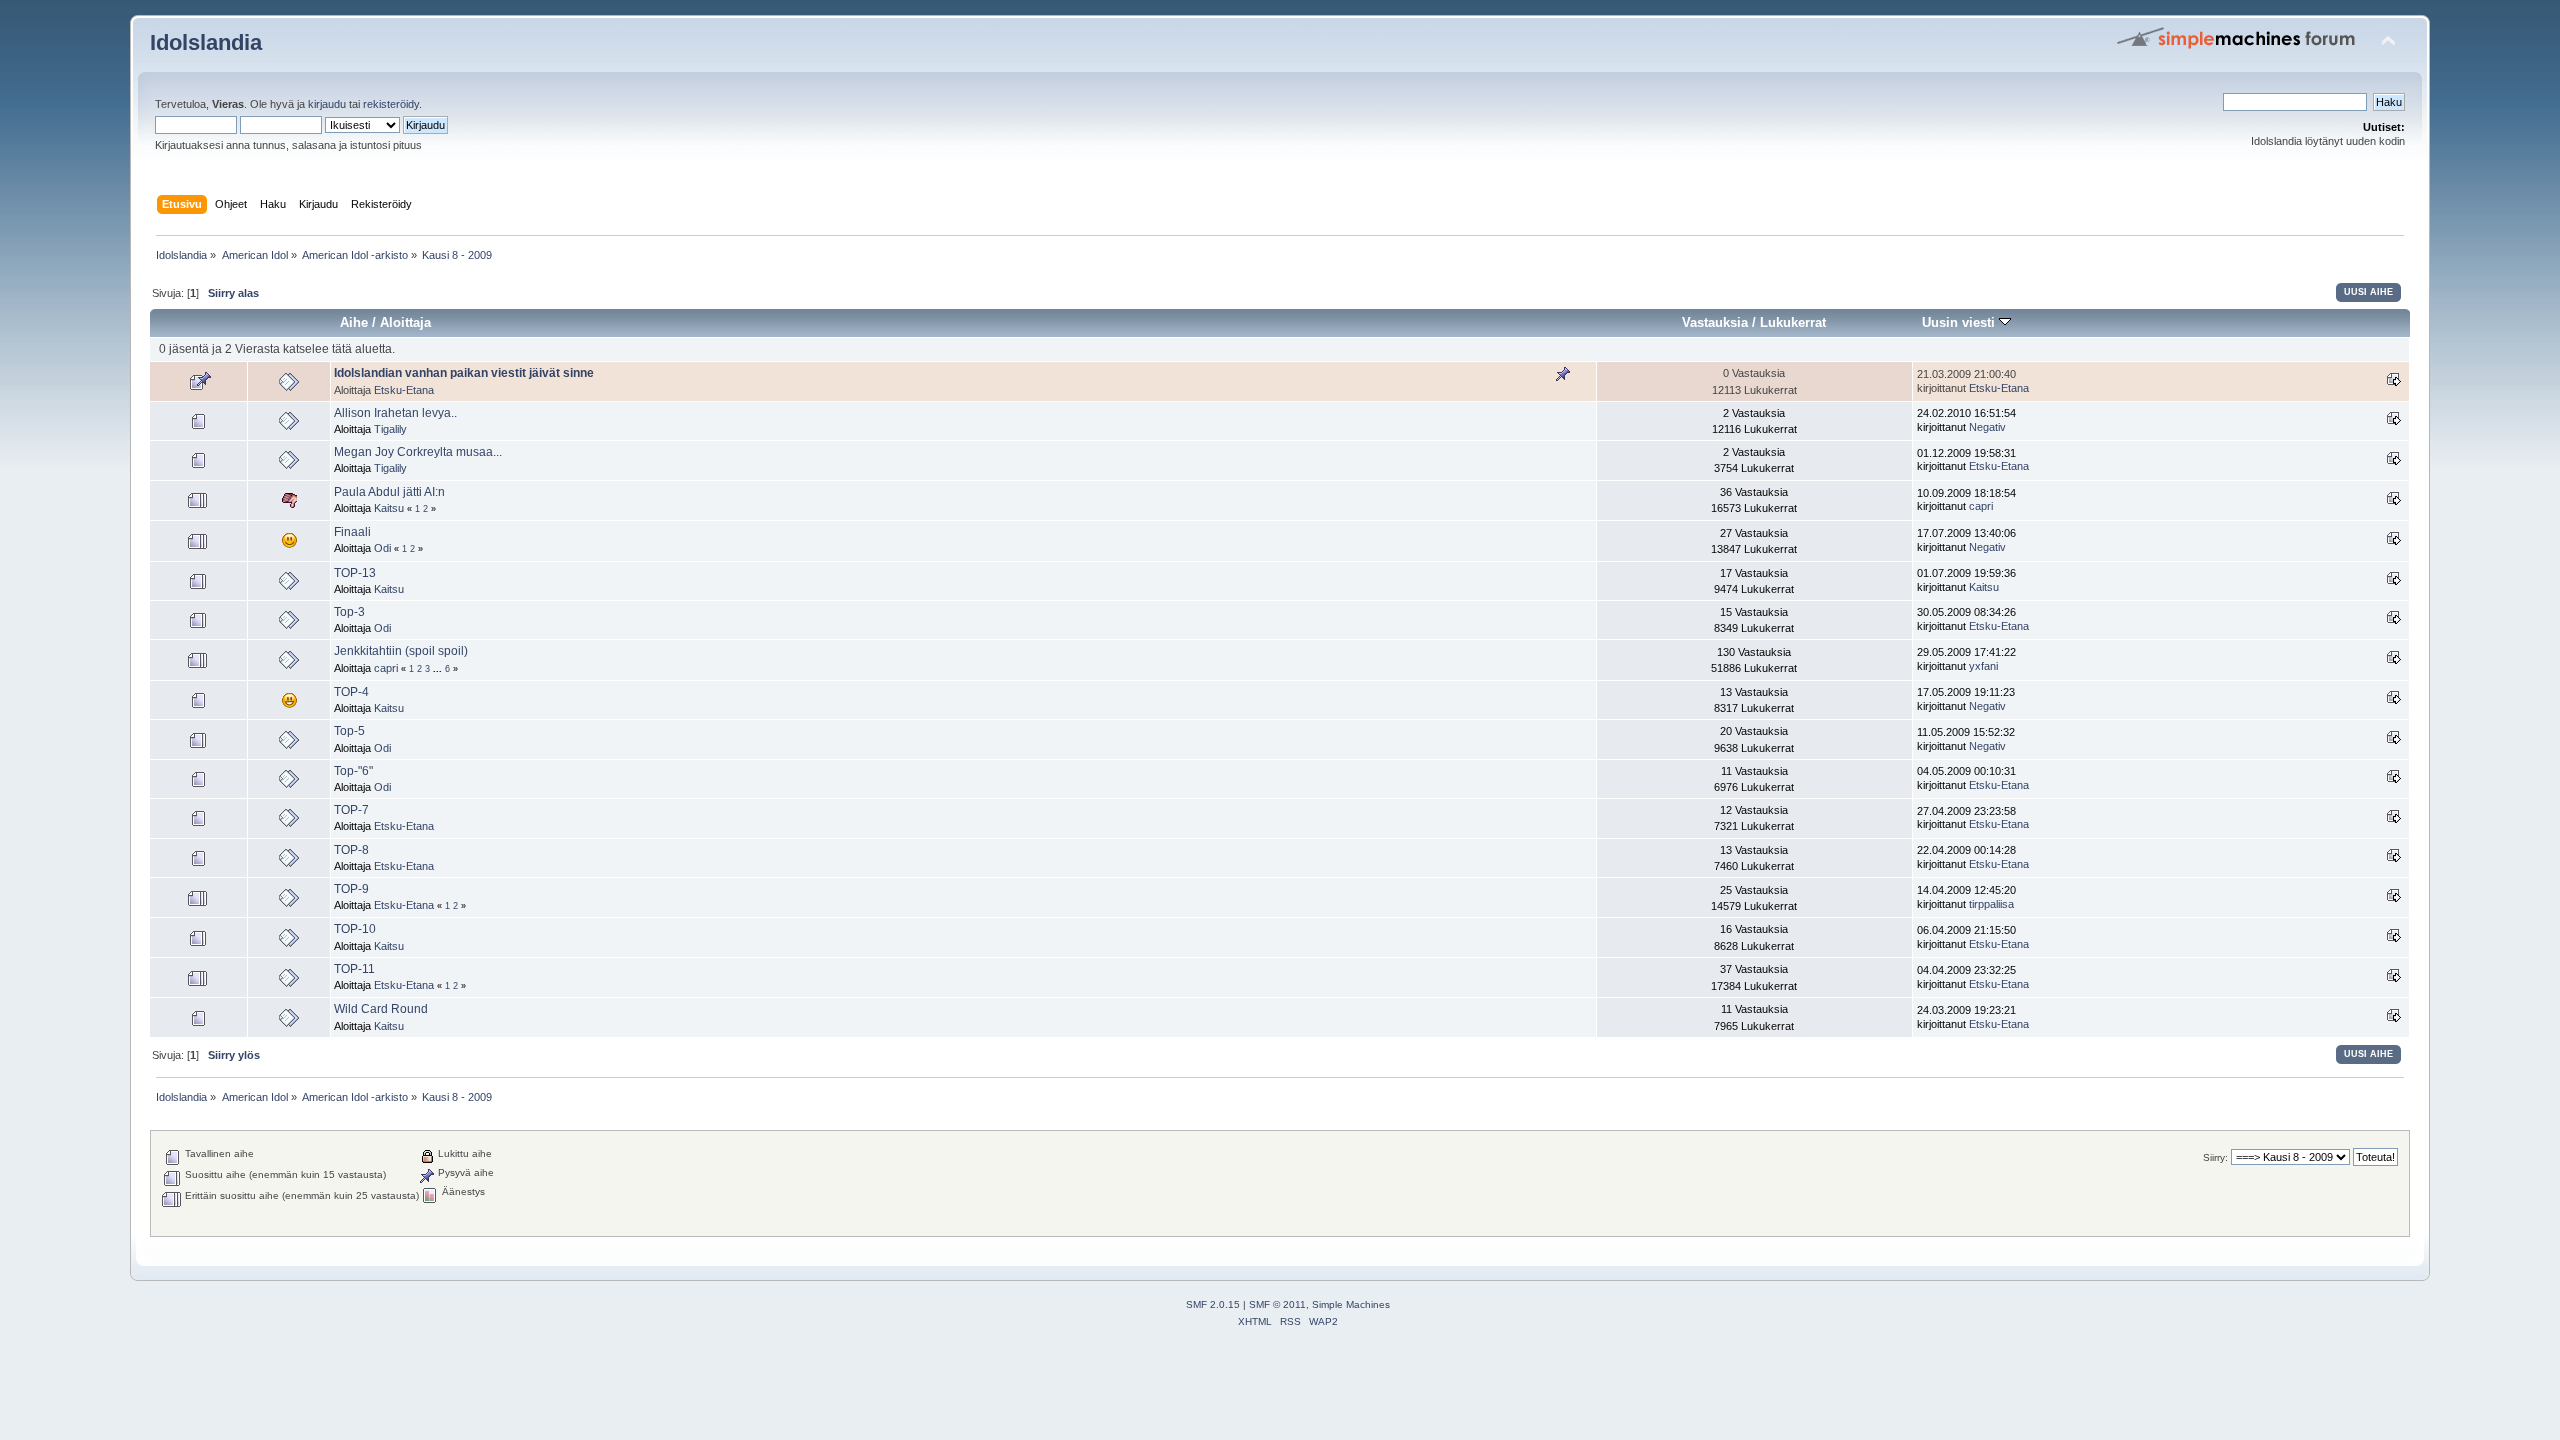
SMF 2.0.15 (1213, 1304)
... (439, 669)
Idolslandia (206, 42)
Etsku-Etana (404, 390)
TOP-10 (355, 929)
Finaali (352, 532)
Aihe (354, 322)
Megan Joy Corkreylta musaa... (418, 452)
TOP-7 (351, 810)
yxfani (1983, 666)
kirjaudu (327, 104)
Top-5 (349, 731)
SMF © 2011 (1277, 1304)
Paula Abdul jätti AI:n (389, 492)
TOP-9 (351, 889)
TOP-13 (355, 573)
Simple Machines (1351, 1304)
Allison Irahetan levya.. (395, 413)
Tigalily (390, 429)
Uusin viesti (1960, 322)
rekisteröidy (391, 104)
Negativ (1987, 427)
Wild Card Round (381, 1009)
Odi (382, 548)
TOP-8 (351, 850)
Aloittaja (405, 322)
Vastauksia (1715, 322)
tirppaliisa (1991, 904)
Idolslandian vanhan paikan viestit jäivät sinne (464, 373)
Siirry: (2215, 1157)
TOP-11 (354, 969)
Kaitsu (389, 508)
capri (1981, 506)
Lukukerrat (1793, 322)
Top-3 (349, 612)
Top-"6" (353, 771)
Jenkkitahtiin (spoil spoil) (401, 651)
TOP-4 (351, 692)
